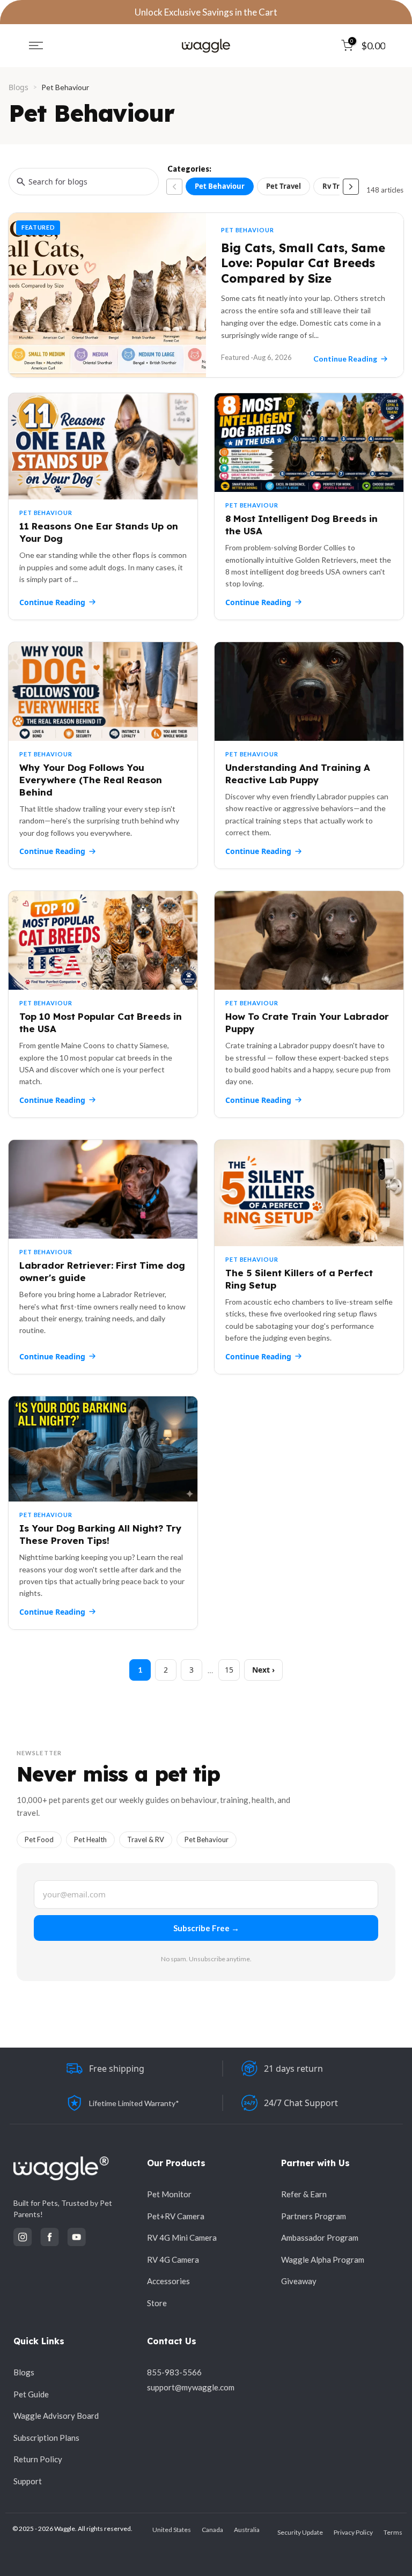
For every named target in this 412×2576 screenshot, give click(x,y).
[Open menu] (36, 46)
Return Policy (38, 2459)
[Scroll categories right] (351, 187)
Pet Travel (284, 186)
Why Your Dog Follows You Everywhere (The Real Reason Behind (91, 780)
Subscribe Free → (206, 1928)
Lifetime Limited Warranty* (134, 2103)
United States (172, 2530)
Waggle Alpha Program (323, 2259)
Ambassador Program (320, 2238)
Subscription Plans (46, 2438)
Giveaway (299, 2281)
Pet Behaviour (220, 186)
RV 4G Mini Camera (182, 2238)
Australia (247, 2530)
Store (157, 2303)
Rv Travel (338, 186)
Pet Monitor (169, 2194)
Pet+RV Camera (176, 2216)
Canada (212, 2530)
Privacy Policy (353, 2532)
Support (28, 2481)
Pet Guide (31, 2394)
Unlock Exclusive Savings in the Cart (206, 12)
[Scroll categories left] (174, 187)
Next (261, 1670)
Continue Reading (52, 602)
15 (229, 1670)
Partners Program (314, 2216)
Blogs (19, 87)
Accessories (168, 2281)
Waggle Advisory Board (56, 2416)
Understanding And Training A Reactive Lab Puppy (298, 774)
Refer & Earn (304, 2194)
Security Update (300, 2532)
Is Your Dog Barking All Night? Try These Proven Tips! (101, 1534)
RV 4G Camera (173, 2259)
